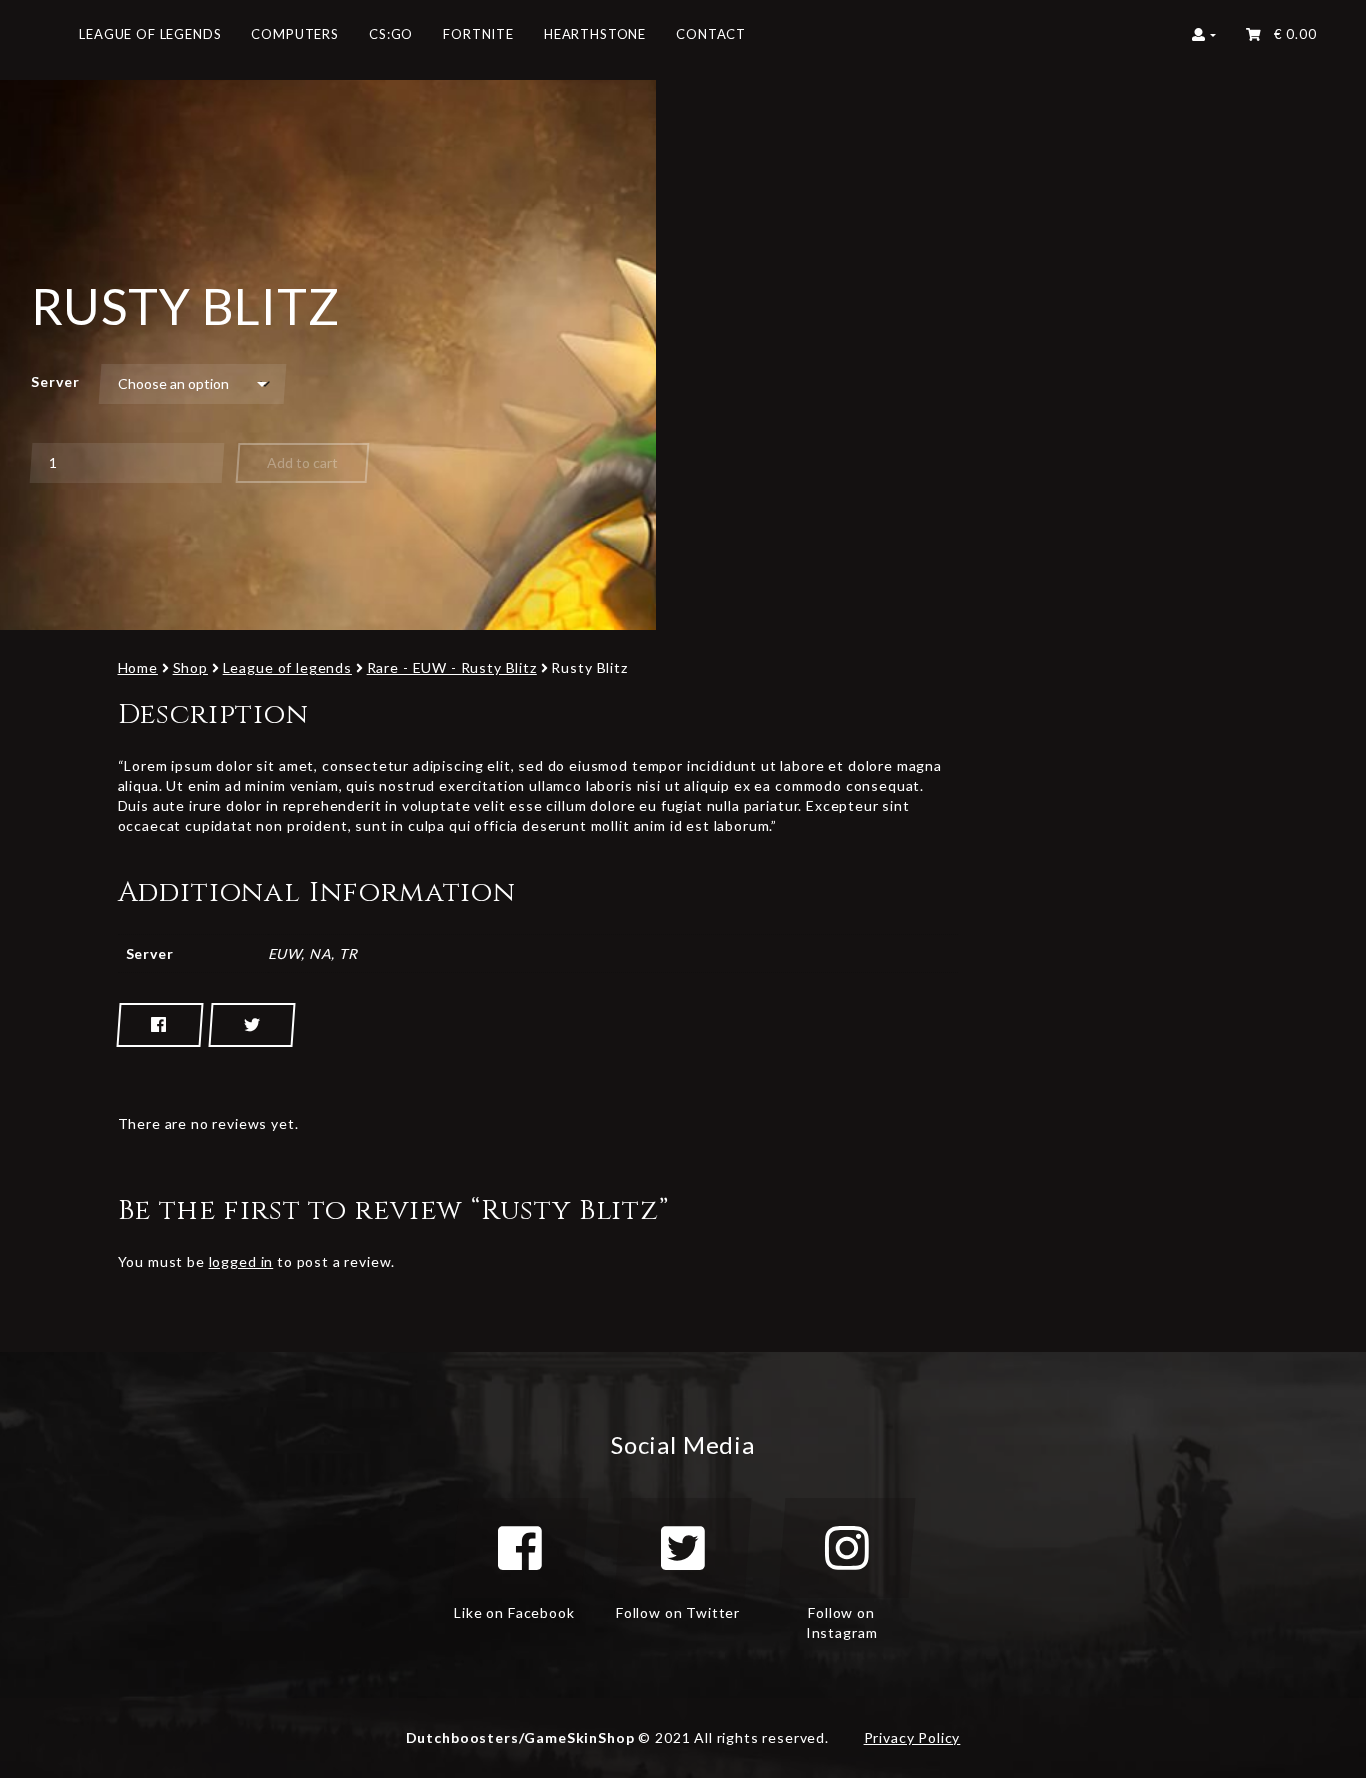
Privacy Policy (912, 1737)
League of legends (287, 667)
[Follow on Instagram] (847, 1548)
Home (138, 667)
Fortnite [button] (478, 34)
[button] (1204, 40)
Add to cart (302, 462)
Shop (190, 667)
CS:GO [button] (391, 34)
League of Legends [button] (150, 34)
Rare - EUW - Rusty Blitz (452, 667)
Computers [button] (295, 34)
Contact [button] (711, 34)
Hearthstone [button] (595, 34)
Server (55, 381)
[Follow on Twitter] (683, 1548)
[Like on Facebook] (520, 1548)
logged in (241, 1261)
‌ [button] (1290, 34)
